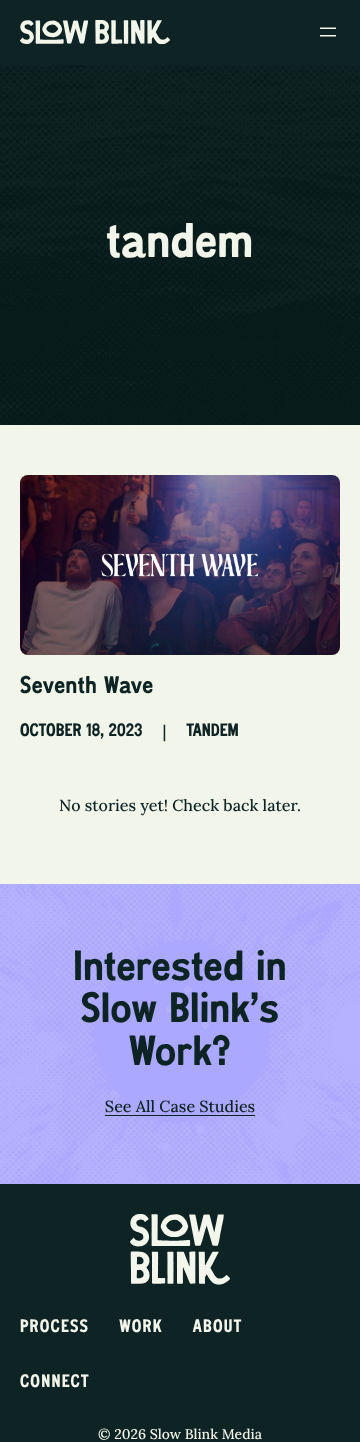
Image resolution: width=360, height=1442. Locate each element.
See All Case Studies (180, 1107)
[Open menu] (328, 32)
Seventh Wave (87, 687)
